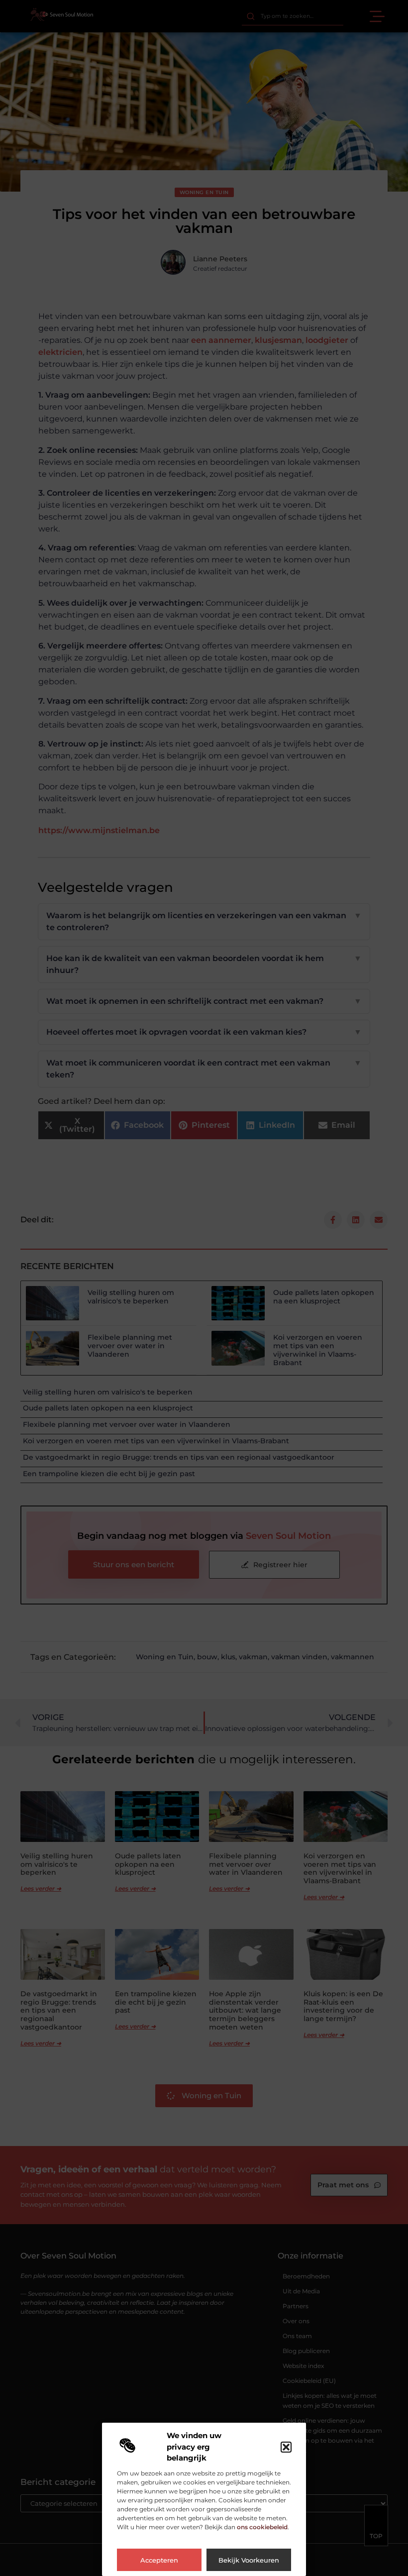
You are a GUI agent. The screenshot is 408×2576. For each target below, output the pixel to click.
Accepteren (159, 2560)
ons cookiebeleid (262, 2527)
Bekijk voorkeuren (249, 2560)
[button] (286, 2447)
